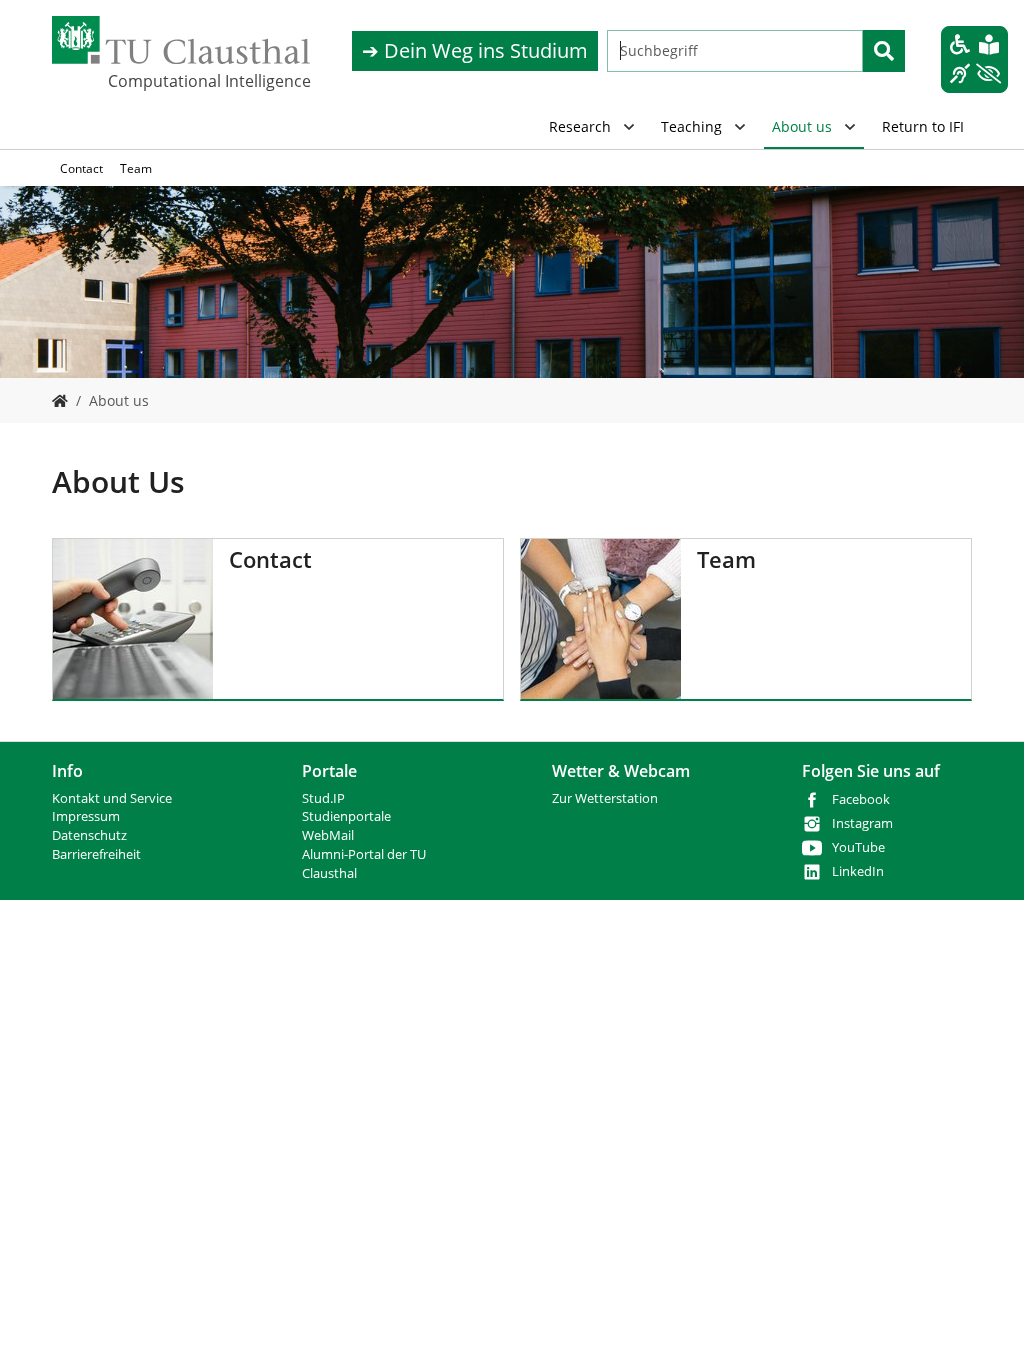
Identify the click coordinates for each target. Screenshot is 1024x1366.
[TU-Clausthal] (181, 40)
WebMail (328, 835)
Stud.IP (323, 798)
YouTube (858, 847)
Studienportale (346, 816)
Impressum (86, 816)
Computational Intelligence (208, 81)
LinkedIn (858, 871)
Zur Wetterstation (605, 798)
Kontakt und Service (112, 798)
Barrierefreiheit (96, 854)
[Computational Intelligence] (60, 400)
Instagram (862, 823)
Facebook (861, 799)
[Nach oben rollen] (983, 1325)
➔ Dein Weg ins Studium (475, 50)
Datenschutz (89, 835)
